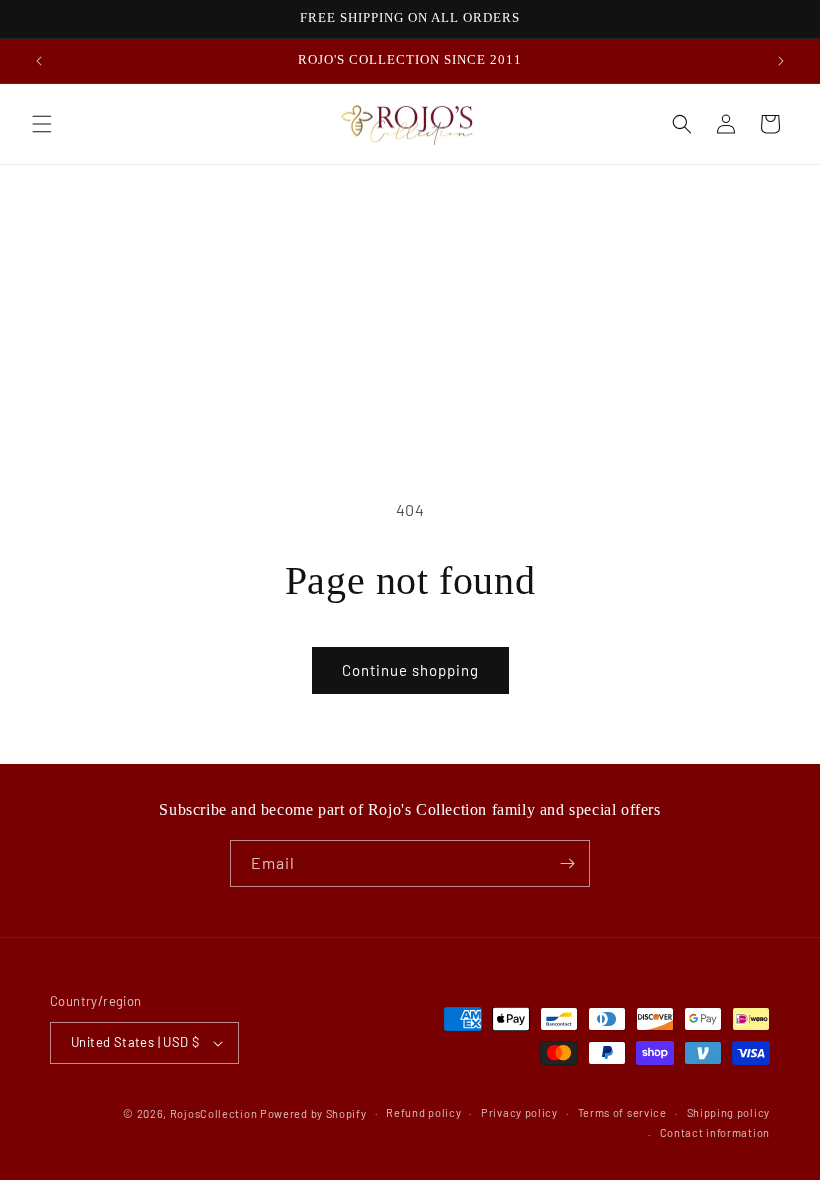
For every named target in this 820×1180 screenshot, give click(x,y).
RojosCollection (214, 1113)
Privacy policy (519, 1112)
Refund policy (423, 1112)
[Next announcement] (781, 61)
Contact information (715, 1132)
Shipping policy (729, 1112)
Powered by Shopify (313, 1113)
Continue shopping (410, 670)
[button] (42, 124)
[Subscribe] (567, 863)
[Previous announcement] (39, 61)
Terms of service (622, 1112)
